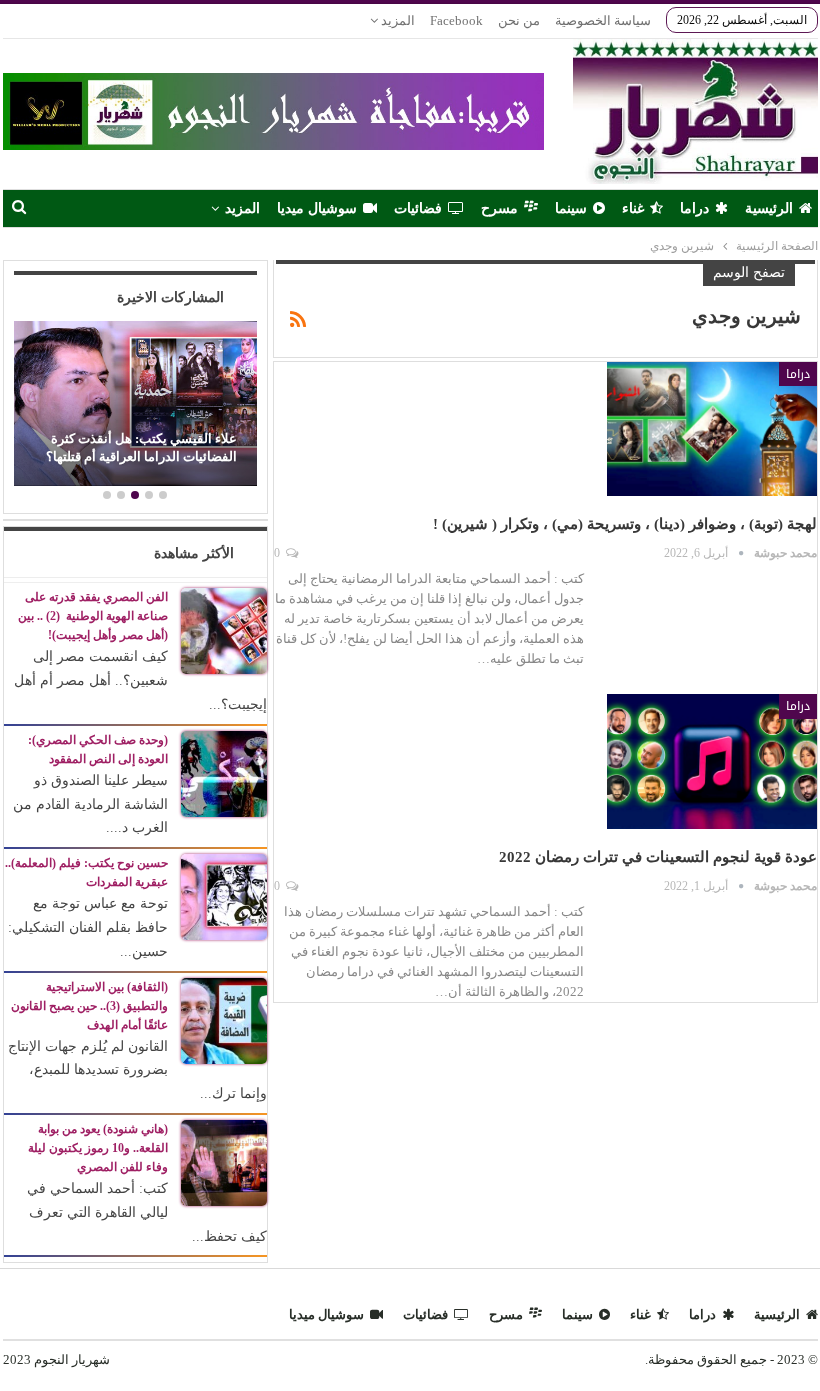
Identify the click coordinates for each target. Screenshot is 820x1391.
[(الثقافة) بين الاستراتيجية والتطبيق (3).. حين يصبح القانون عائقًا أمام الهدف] (224, 1019)
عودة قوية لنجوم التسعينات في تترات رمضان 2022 (658, 857)
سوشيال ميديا (317, 208)
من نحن (519, 20)
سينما (571, 208)
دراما (694, 208)
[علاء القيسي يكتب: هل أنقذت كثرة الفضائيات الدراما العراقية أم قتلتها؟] (135, 404)
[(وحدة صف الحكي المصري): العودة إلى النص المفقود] (224, 772)
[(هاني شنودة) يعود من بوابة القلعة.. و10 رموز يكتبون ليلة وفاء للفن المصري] (224, 1161)
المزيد (396, 20)
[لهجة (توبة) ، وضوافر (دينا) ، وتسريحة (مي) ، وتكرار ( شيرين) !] (712, 429)
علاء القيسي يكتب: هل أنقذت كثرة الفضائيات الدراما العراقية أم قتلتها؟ (141, 447)
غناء (633, 208)
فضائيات (418, 208)
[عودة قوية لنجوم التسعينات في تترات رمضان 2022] (712, 761)
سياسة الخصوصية (603, 20)
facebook (456, 20)
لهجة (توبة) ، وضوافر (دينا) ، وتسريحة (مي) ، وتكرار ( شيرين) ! (625, 524)
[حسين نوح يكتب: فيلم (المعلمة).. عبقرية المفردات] (224, 895)
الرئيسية (769, 208)
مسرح (499, 208)
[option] (135, 406)
